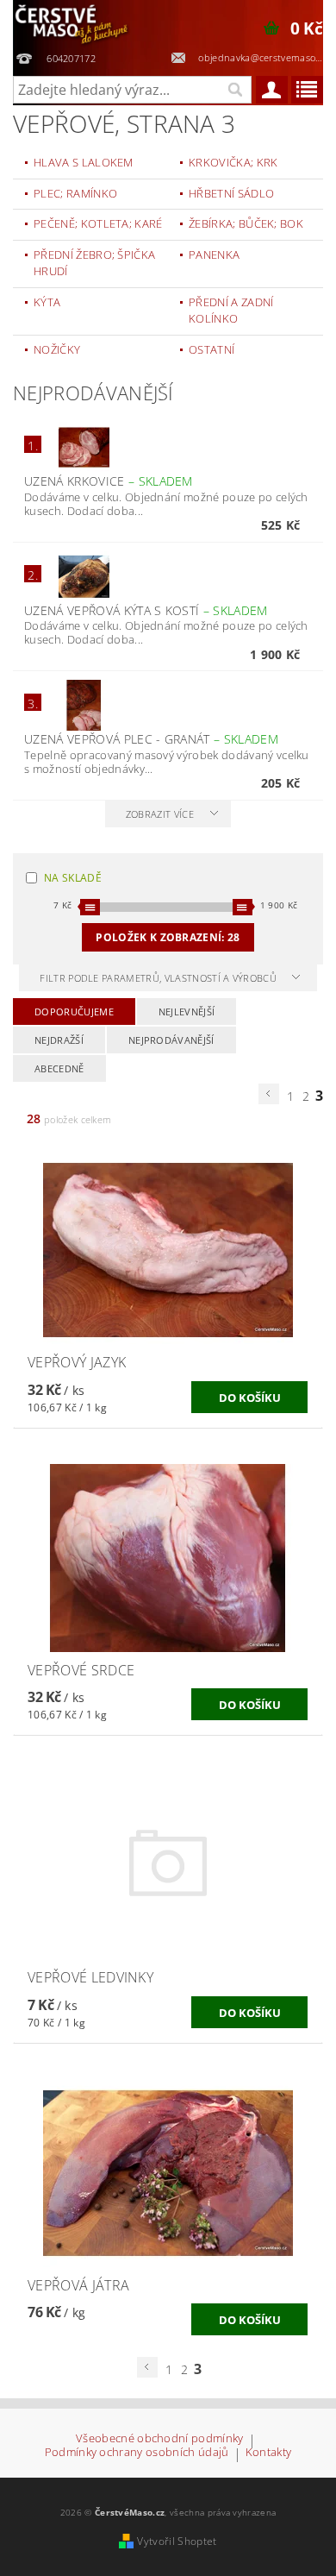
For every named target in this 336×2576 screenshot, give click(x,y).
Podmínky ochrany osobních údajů (137, 2453)
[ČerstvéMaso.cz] (72, 22)
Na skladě (73, 878)
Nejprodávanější (171, 1040)
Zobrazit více (160, 814)
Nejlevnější (187, 1012)
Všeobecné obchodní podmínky (160, 2439)
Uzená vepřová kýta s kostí (146, 610)
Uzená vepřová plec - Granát (151, 739)
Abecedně (59, 1068)
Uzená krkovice (109, 481)
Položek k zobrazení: (168, 937)
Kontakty (269, 2453)
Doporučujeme (74, 1012)
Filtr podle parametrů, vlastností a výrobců (159, 978)
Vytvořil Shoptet (177, 2541)
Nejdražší (59, 1040)
